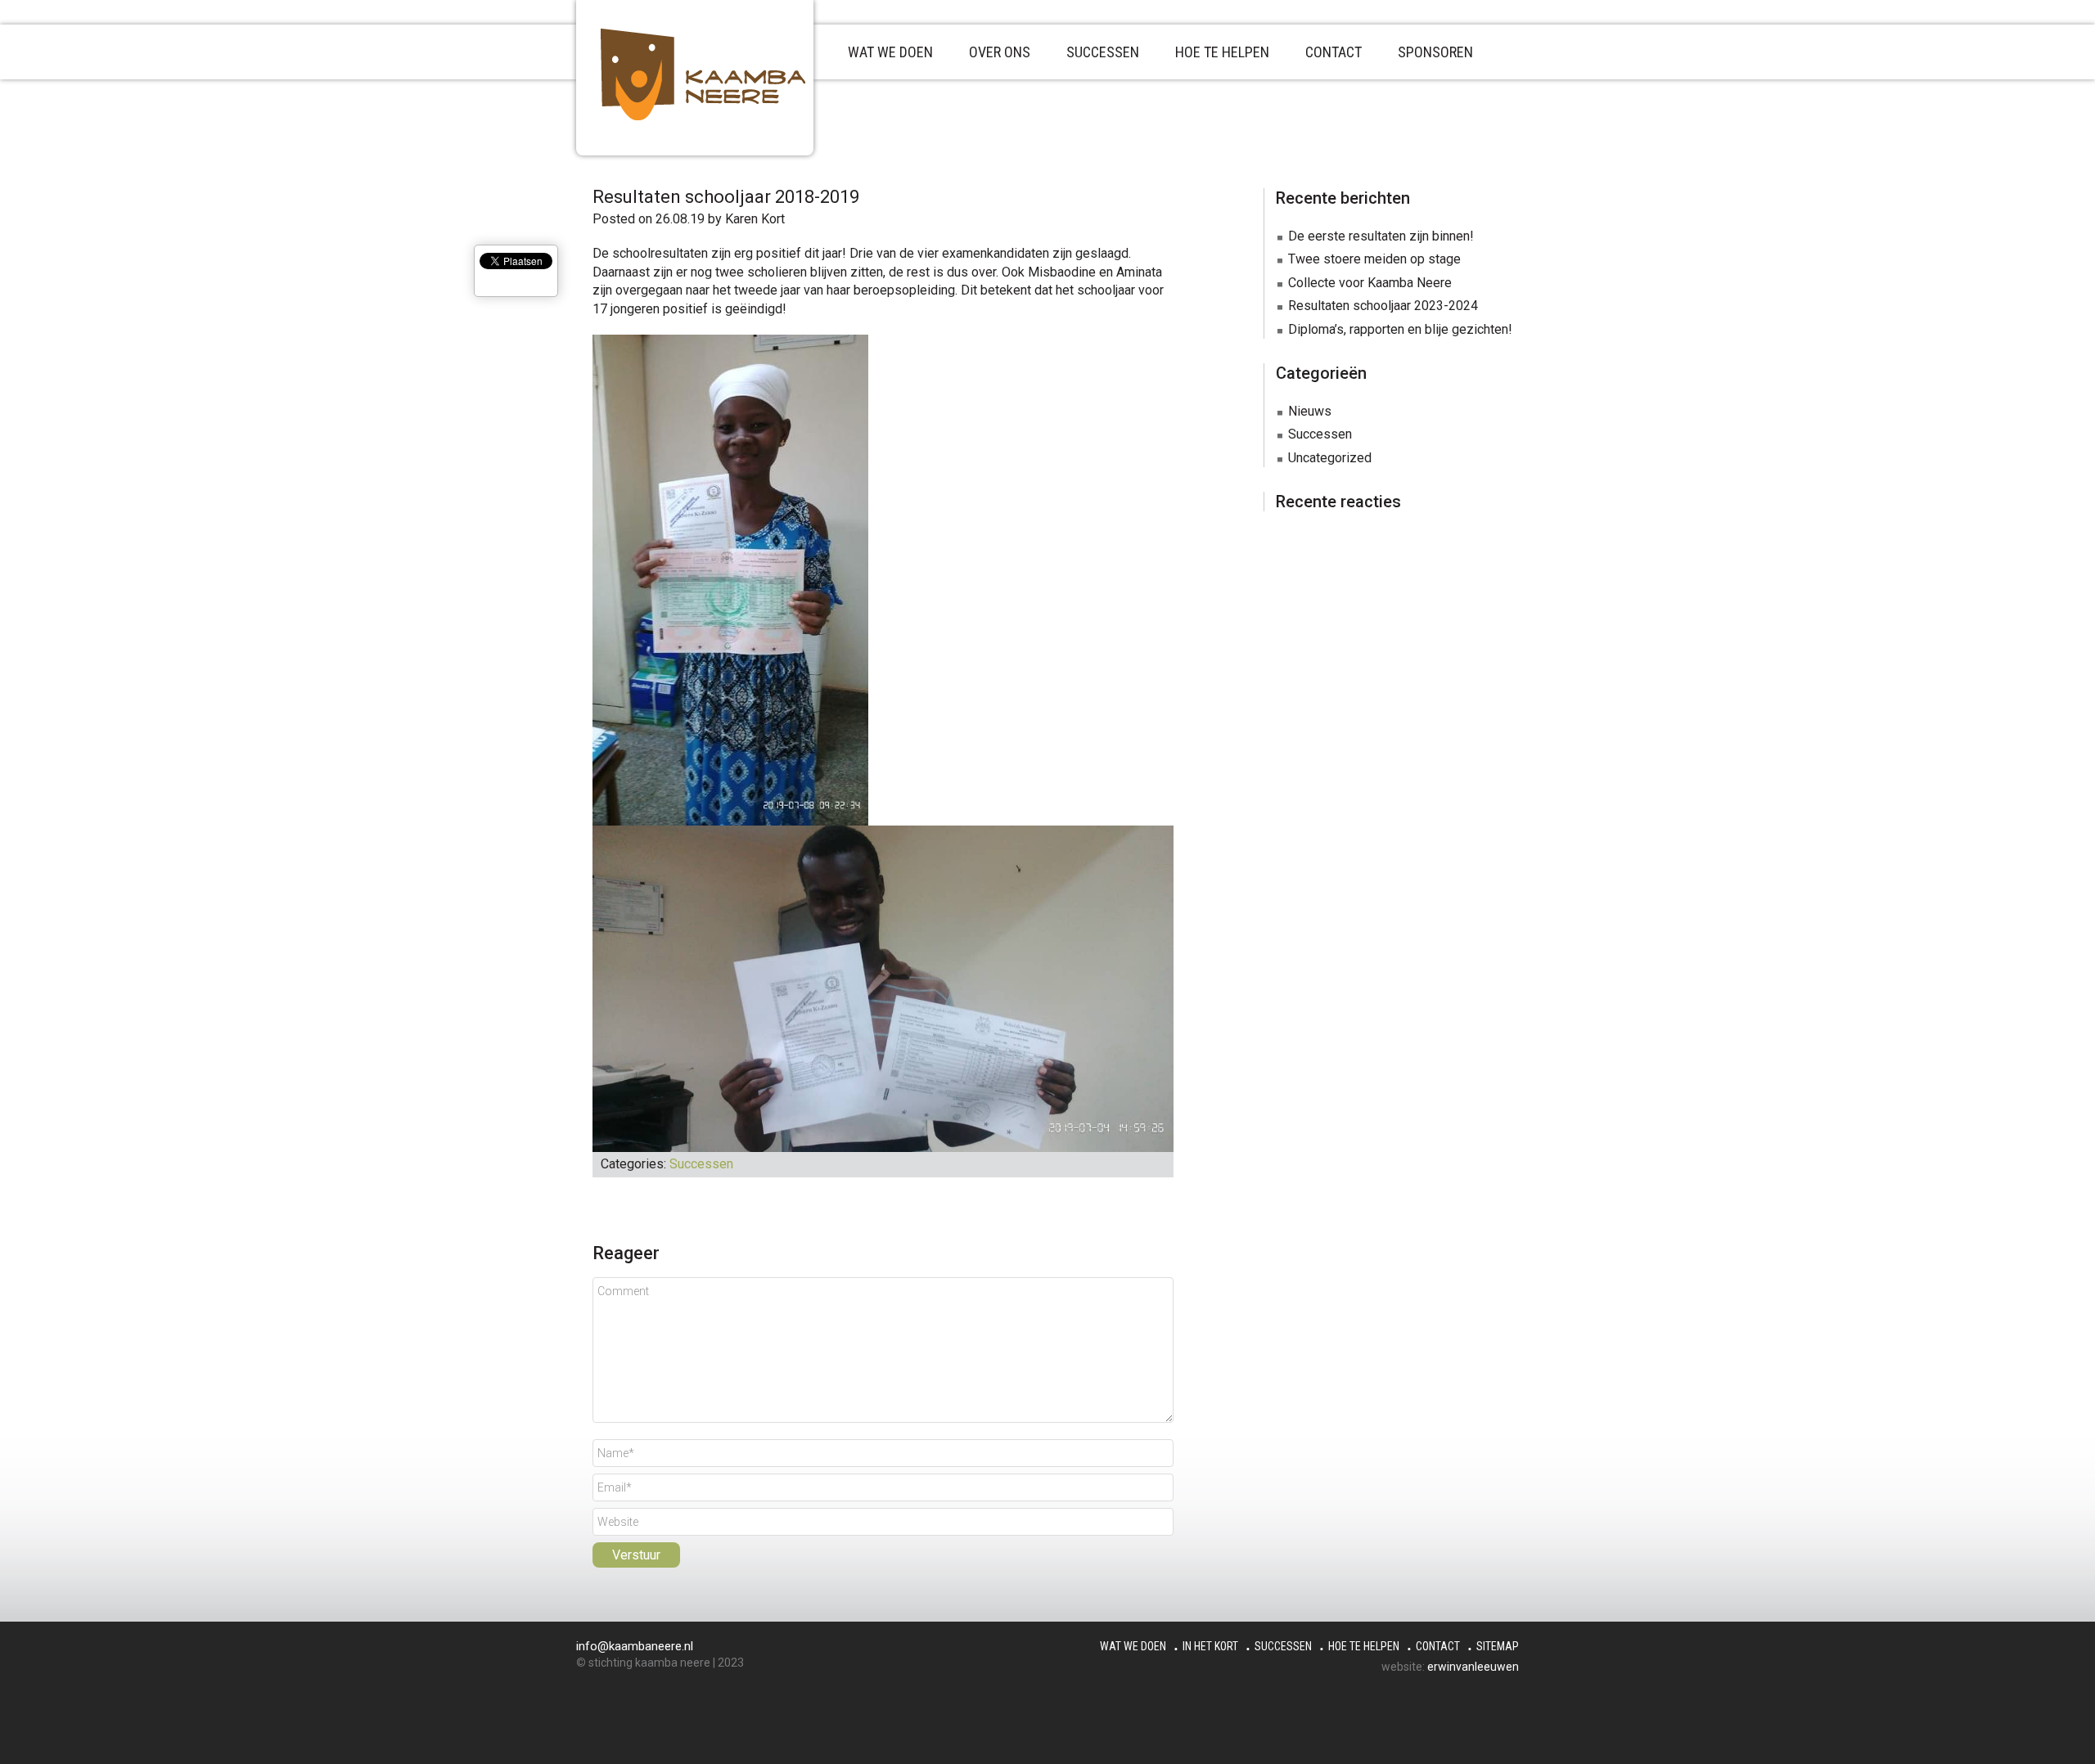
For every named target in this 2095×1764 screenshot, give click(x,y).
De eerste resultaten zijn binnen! (1381, 236)
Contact (1438, 1646)
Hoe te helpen (1364, 1646)
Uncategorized (1330, 458)
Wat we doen (1133, 1646)
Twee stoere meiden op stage (1374, 259)
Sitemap (1498, 1646)
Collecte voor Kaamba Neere (1370, 283)
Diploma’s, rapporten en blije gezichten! (1400, 329)
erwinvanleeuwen (1473, 1667)
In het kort (1210, 1646)
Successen (701, 1164)
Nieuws (1310, 411)
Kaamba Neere (719, 74)
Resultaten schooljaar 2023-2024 (1383, 306)
